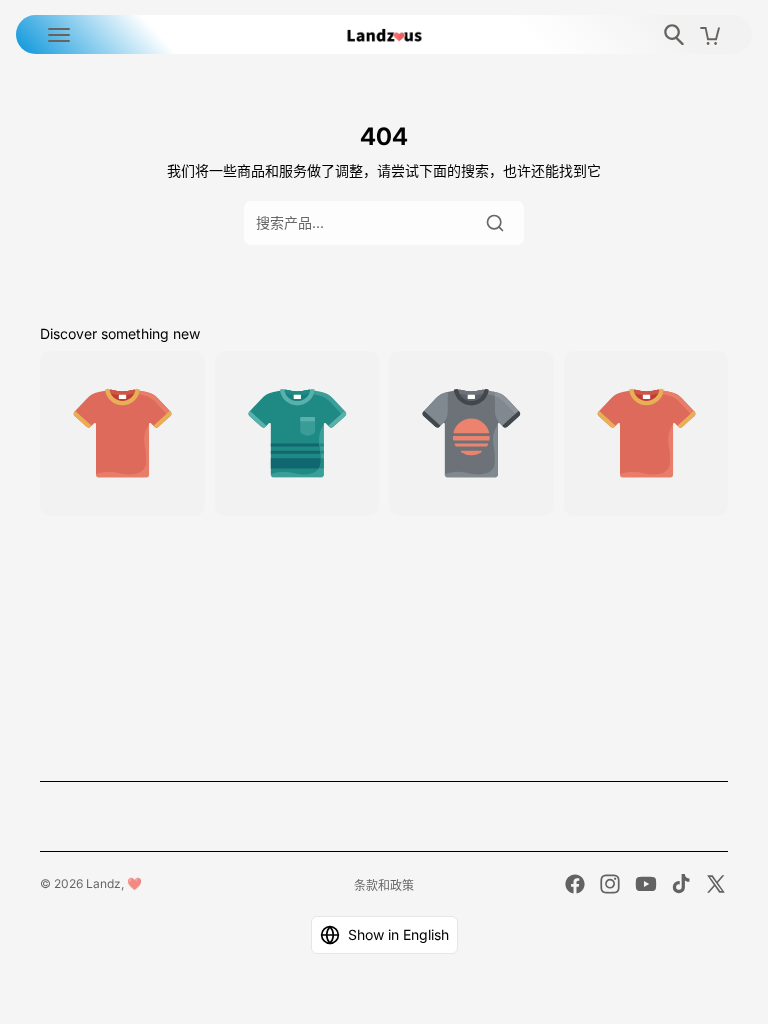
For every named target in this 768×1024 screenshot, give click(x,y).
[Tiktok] (681, 884)
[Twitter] (716, 884)
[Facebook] (575, 884)
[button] (384, 935)
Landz (103, 883)
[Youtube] (646, 884)
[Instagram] (610, 884)
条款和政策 (384, 885)
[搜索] (495, 223)
